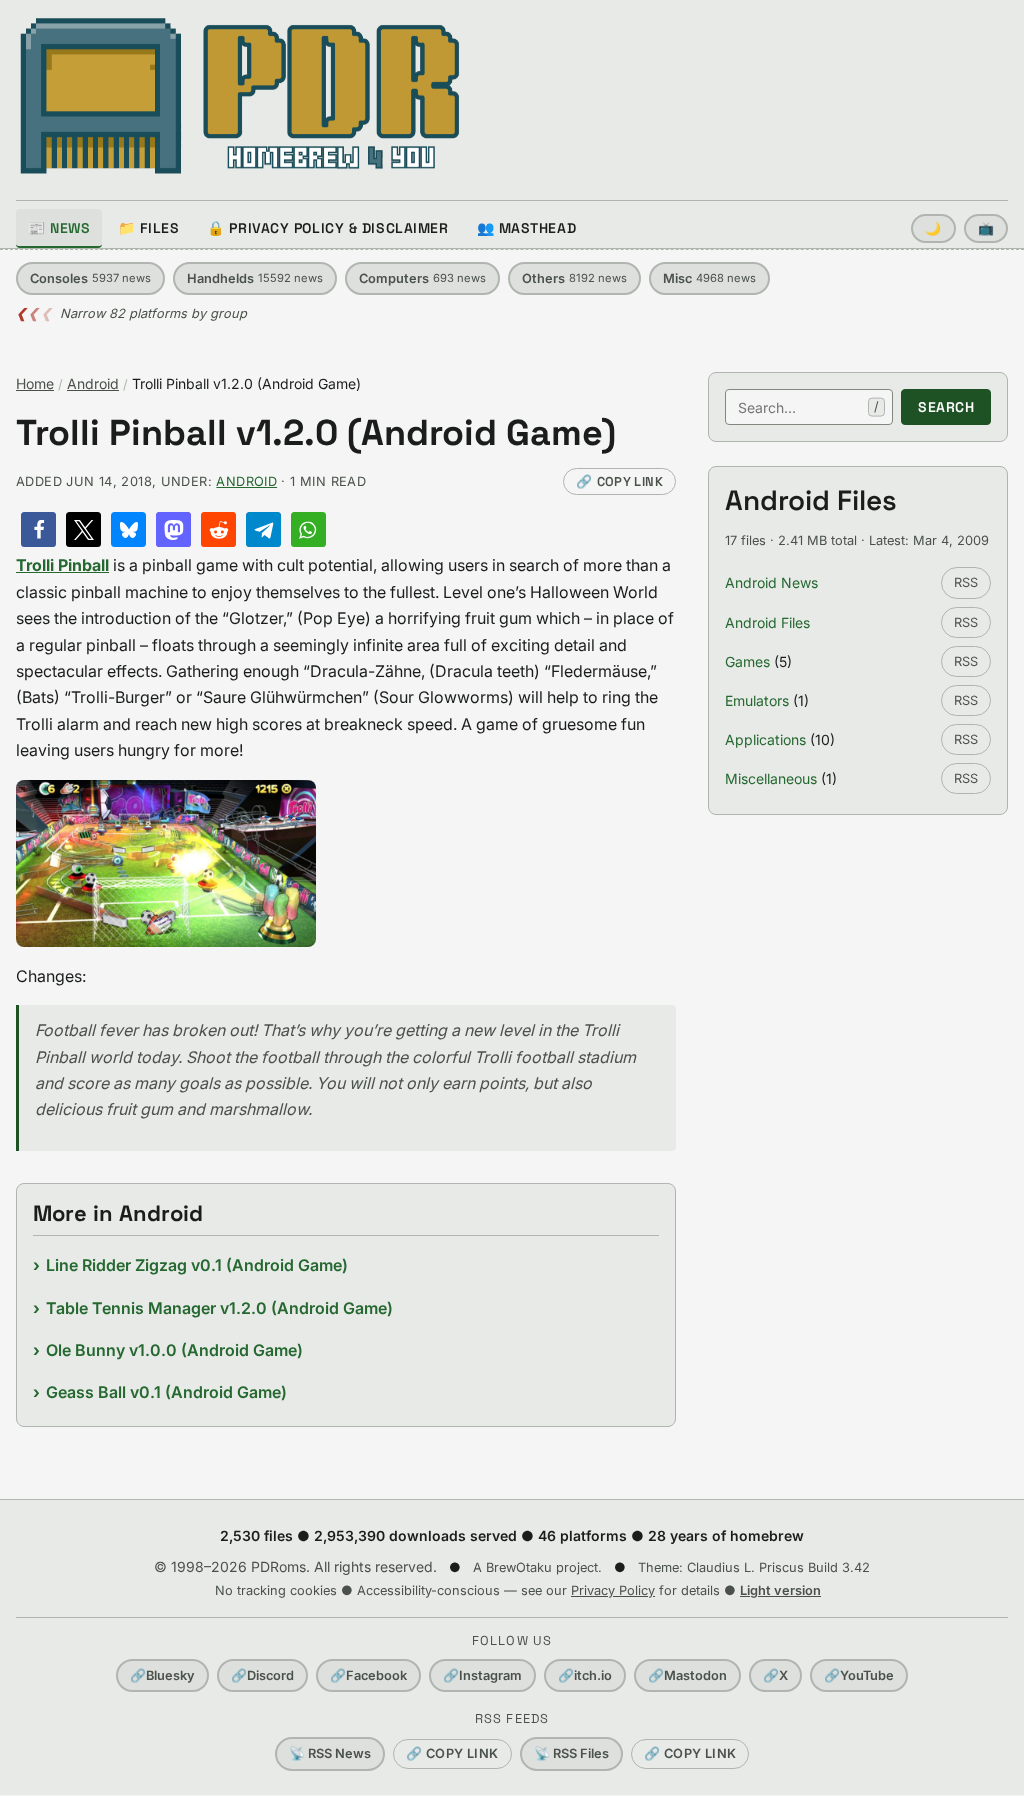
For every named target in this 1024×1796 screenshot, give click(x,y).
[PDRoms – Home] (240, 96)
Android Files (767, 622)
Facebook (368, 1675)
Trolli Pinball (62, 565)
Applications (765, 739)
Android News (771, 582)
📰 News (59, 228)
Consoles (90, 278)
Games (747, 661)
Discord (262, 1675)
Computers (422, 278)
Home (35, 383)
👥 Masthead (527, 228)
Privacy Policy (613, 1590)
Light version (780, 1590)
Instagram (482, 1675)
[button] (38, 529)
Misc (709, 278)
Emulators (757, 700)
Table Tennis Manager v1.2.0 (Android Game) (219, 1308)
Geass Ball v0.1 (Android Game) (166, 1392)
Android (93, 383)
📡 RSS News (330, 1753)
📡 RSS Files (571, 1753)
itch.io (585, 1675)
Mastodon (687, 1675)
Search (946, 407)
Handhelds (255, 278)
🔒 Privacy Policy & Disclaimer (327, 228)
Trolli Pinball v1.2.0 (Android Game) (316, 433)
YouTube (859, 1675)
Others (574, 278)
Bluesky (162, 1675)
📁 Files (148, 228)
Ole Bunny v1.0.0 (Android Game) (174, 1350)
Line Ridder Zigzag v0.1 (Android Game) (197, 1265)
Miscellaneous (771, 778)
